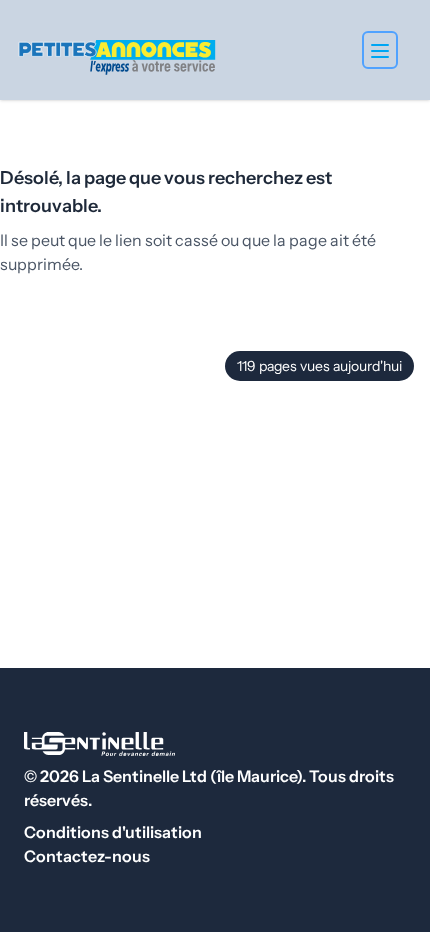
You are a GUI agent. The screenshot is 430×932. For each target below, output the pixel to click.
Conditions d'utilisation (113, 832)
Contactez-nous (87, 856)
